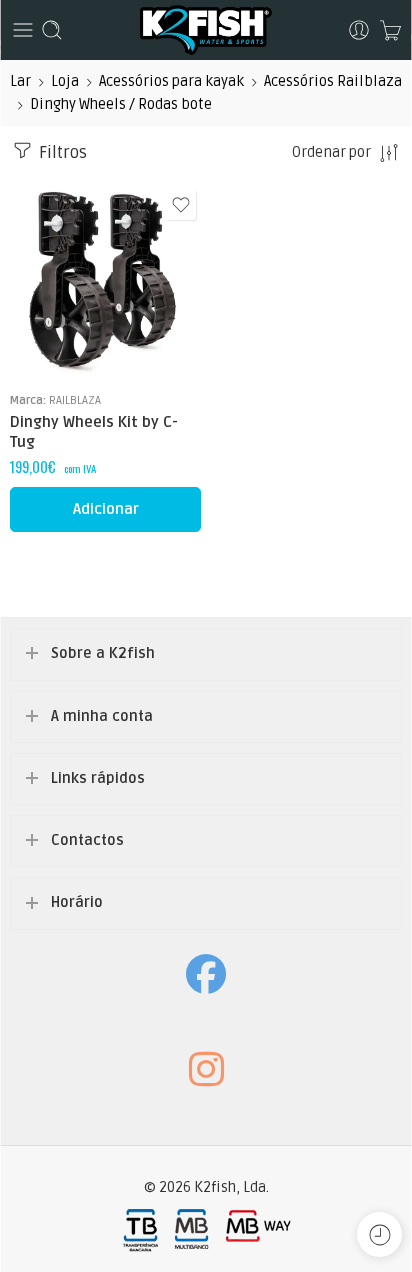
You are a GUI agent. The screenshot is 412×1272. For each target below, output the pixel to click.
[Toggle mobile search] (52, 30)
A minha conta (102, 716)
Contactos (87, 840)
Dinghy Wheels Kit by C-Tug (94, 432)
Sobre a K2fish (103, 653)
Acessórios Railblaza (333, 81)
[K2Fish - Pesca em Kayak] (206, 30)
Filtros (61, 153)
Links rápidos (98, 778)
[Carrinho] (390, 30)
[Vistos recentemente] (379, 1234)
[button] (105, 509)
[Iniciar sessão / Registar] (359, 30)
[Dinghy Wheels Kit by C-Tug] (105, 280)
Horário (77, 902)
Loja (65, 81)
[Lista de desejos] (181, 205)
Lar (20, 81)
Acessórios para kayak (171, 81)
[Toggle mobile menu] (23, 30)
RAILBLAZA (75, 400)
